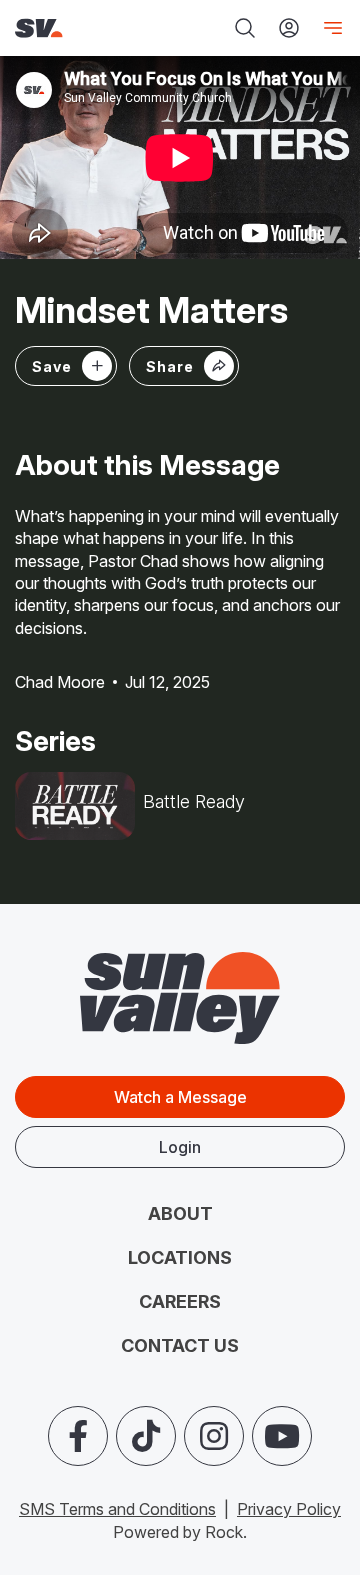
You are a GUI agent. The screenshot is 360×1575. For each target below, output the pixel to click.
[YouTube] (282, 1436)
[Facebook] (78, 1436)
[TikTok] (146, 1436)
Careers (180, 1301)
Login (180, 1147)
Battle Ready (194, 802)
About (180, 1213)
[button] (184, 366)
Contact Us (180, 1345)
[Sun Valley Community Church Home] (75, 28)
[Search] (245, 28)
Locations (180, 1257)
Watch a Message (180, 1097)
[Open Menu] (329, 28)
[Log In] (289, 28)
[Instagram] (214, 1436)
